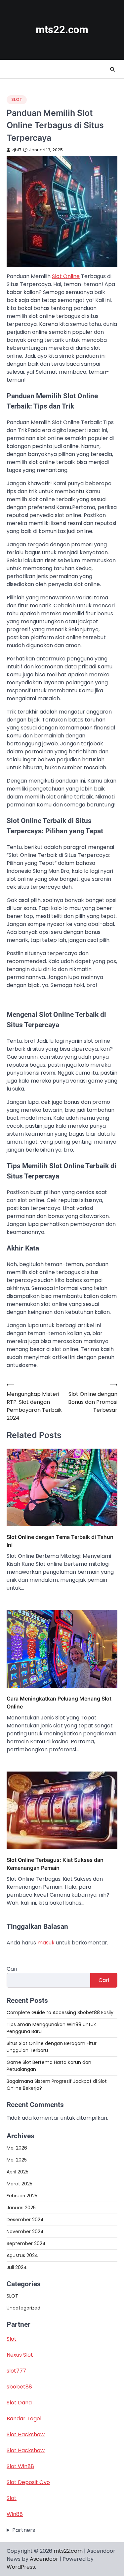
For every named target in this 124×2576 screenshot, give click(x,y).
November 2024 (25, 2232)
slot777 (16, 2371)
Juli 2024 (17, 2267)
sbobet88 (19, 2387)
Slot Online (66, 276)
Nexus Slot (20, 2355)
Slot (12, 2339)
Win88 (15, 2514)
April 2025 (18, 2172)
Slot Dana (19, 2403)
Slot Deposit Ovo (28, 2482)
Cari (12, 1969)
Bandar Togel (24, 2419)
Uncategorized (23, 2308)
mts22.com (62, 30)
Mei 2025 (17, 2160)
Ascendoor (44, 2559)
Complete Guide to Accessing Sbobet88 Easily (60, 2012)
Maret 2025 (20, 2184)
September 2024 (26, 2243)
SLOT (17, 99)
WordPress (21, 2567)
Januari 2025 (21, 2208)
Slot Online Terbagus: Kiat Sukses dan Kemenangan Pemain (55, 1864)
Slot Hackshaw (26, 2434)
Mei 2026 (17, 2148)
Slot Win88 (20, 2466)
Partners (24, 2530)
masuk (46, 1943)
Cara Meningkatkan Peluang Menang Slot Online (59, 1703)
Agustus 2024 (22, 2255)
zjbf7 (17, 150)
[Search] (112, 69)
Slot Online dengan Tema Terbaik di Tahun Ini (60, 1541)
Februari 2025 (22, 2196)
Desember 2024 (25, 2220)
